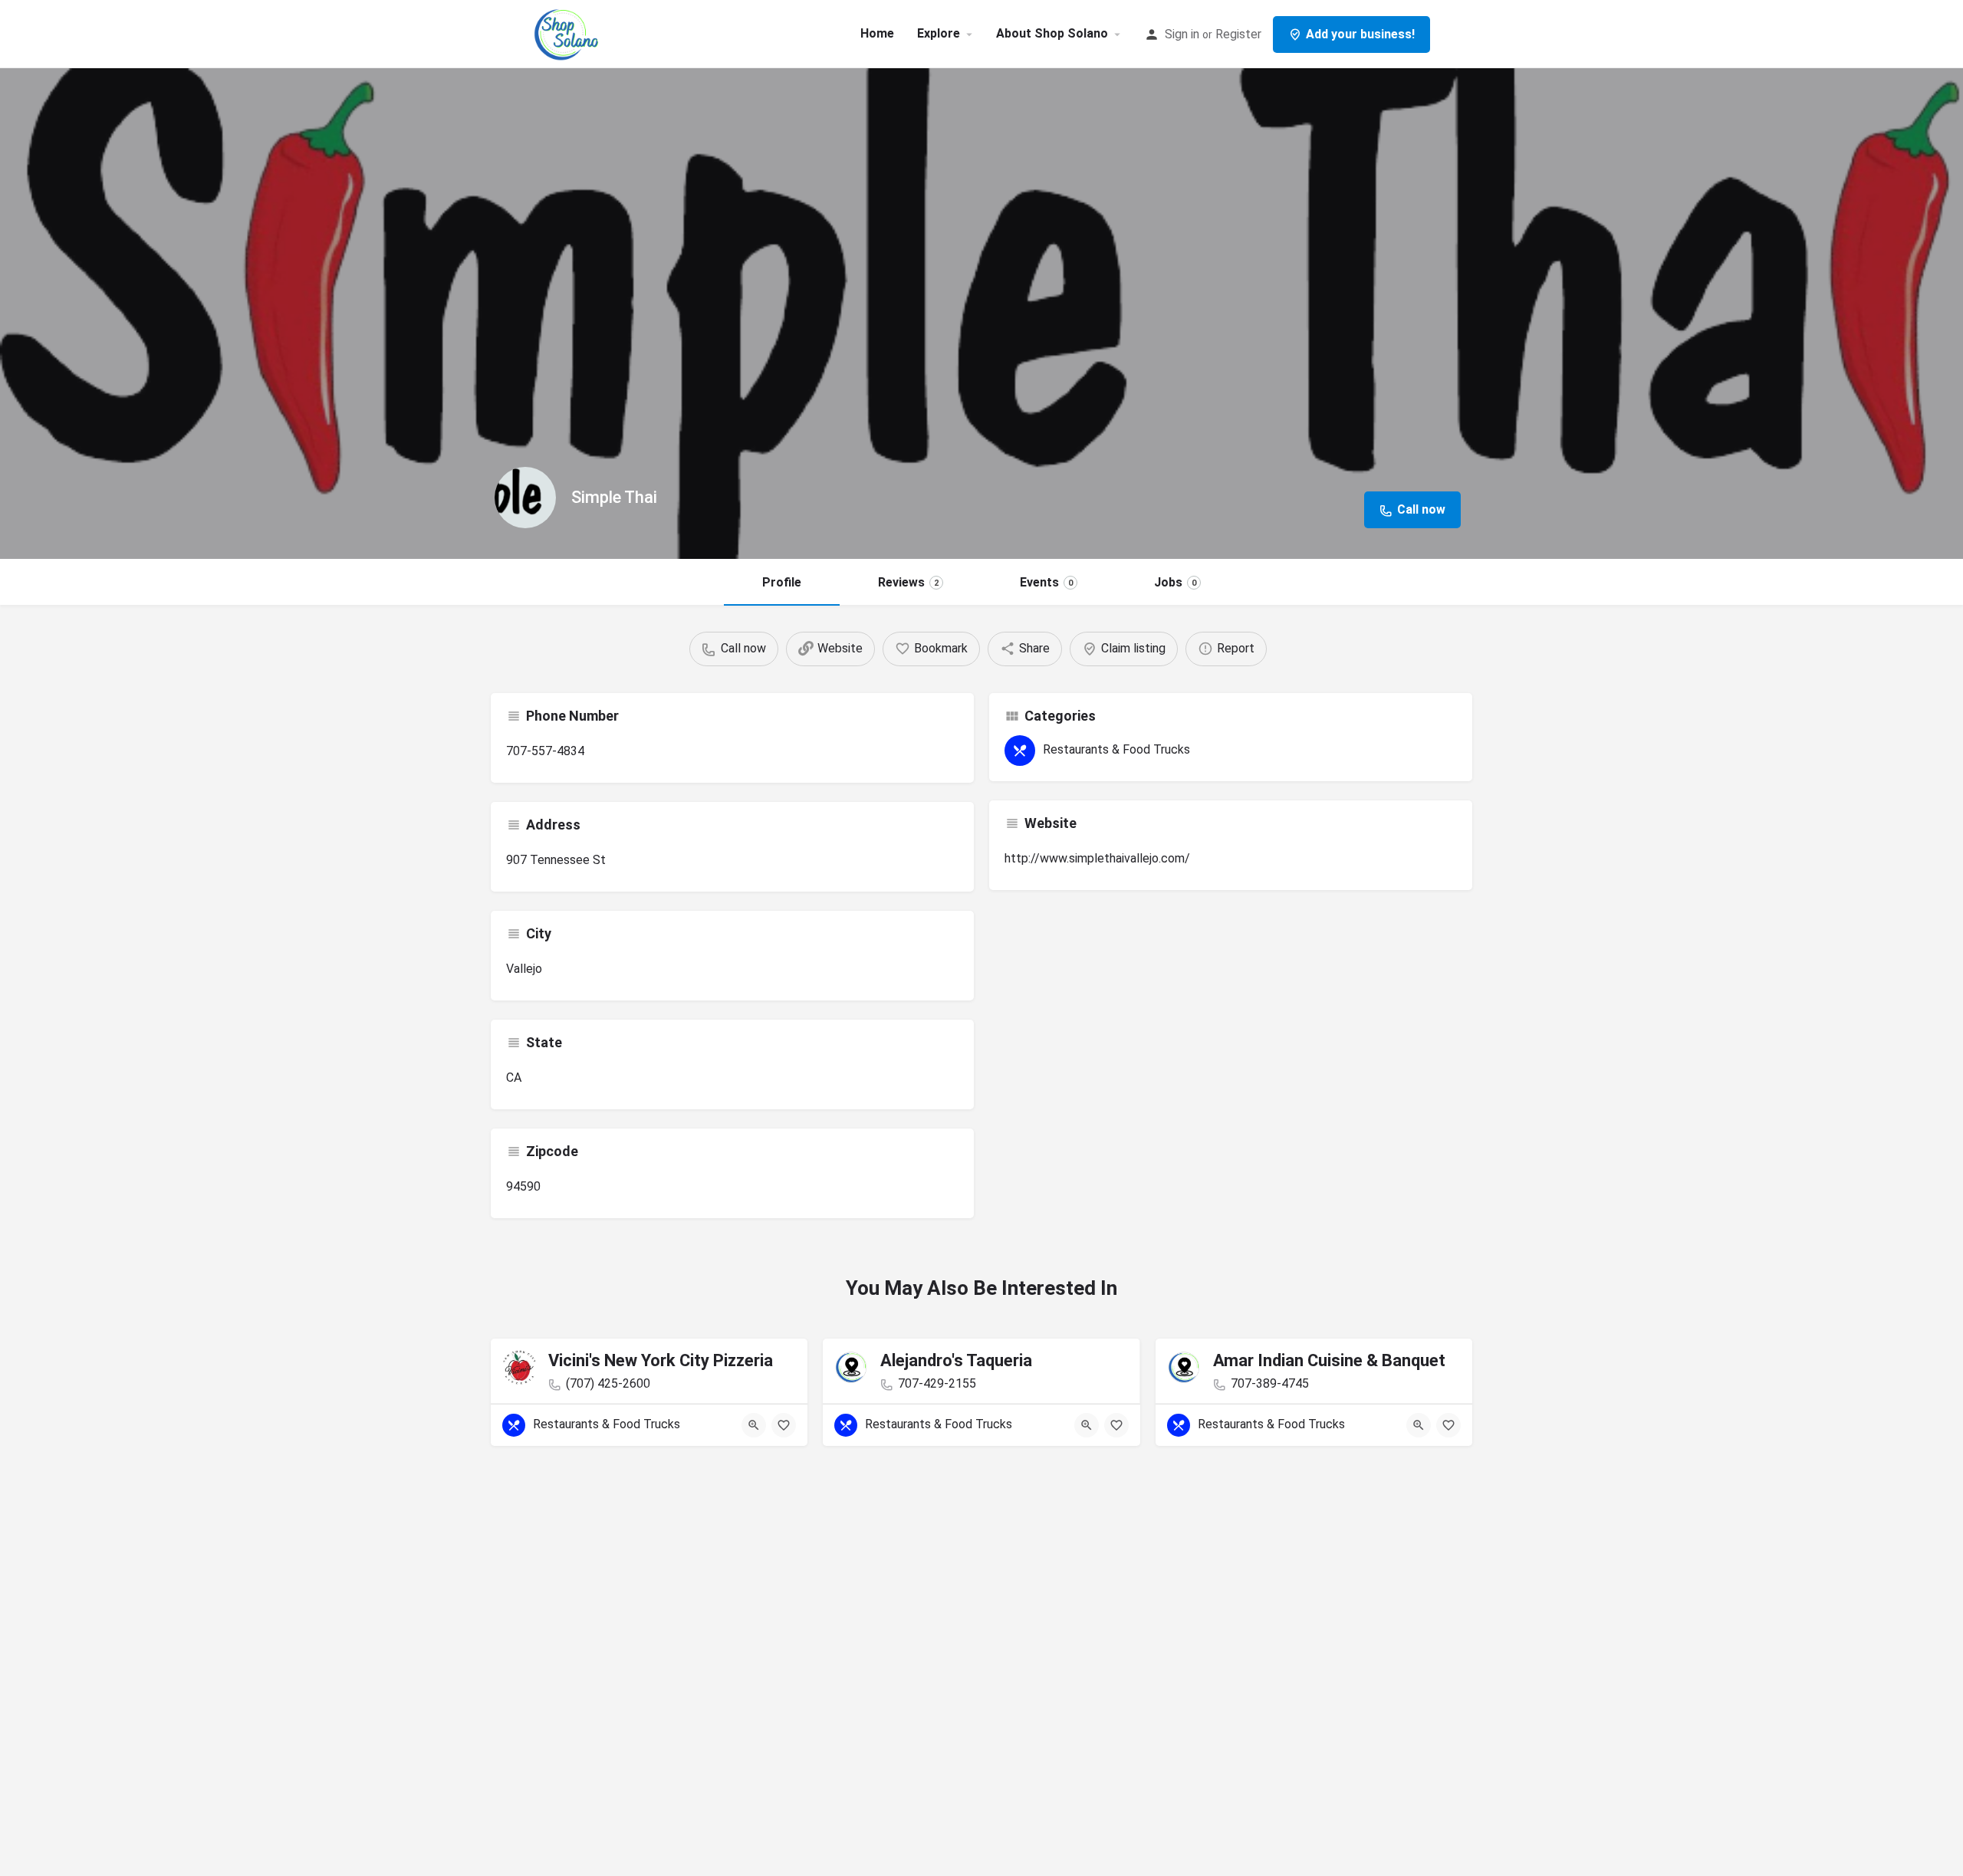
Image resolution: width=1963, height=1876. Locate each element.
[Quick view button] (754, 1425)
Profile (782, 582)
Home (877, 33)
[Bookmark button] (784, 1425)
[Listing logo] (525, 498)
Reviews (908, 582)
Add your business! (1360, 34)
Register (1238, 34)
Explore (939, 33)
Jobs (1175, 582)
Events (1046, 582)
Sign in (1182, 34)
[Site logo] (569, 33)
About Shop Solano (1052, 33)
